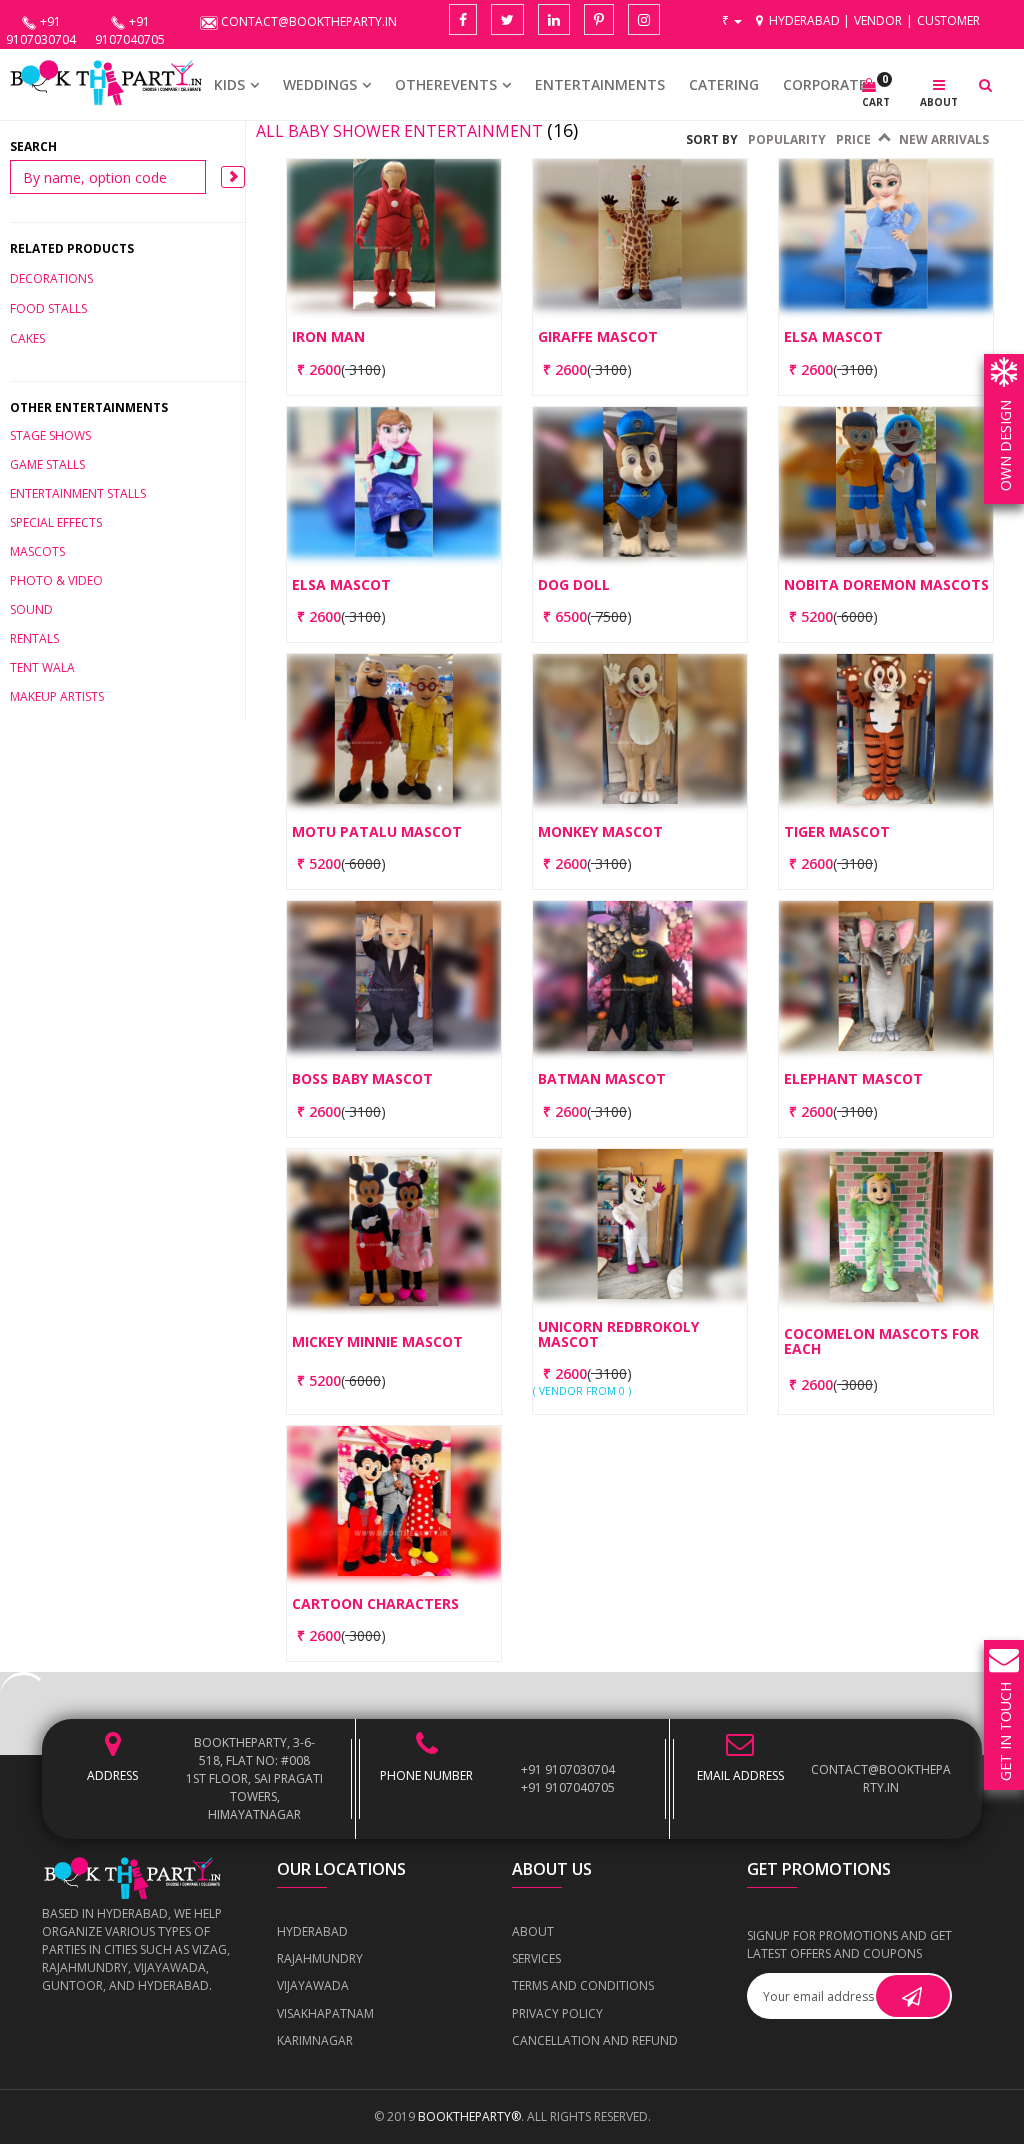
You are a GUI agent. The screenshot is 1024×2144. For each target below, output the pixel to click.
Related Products (72, 248)
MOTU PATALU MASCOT (377, 831)
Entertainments (600, 84)
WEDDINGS (320, 84)
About (533, 1931)
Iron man (328, 336)
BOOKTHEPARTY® (469, 2116)
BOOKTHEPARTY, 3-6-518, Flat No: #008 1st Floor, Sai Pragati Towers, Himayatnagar (254, 1778)
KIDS (229, 84)
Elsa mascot (833, 336)
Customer (948, 20)
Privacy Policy (557, 2013)
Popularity (787, 139)
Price (858, 139)
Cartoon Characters (375, 1603)
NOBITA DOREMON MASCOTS (886, 584)
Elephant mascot (853, 1078)
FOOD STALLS (48, 308)
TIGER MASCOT (837, 831)
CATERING (724, 84)
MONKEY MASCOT (600, 831)
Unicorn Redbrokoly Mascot (618, 1334)
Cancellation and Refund (595, 2040)
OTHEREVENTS (446, 84)
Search (33, 146)
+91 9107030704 (568, 1769)
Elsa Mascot (341, 584)
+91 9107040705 (568, 1787)
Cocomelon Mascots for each (881, 1341)
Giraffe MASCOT (598, 336)
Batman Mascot (602, 1078)
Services (536, 1958)
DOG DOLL (574, 584)
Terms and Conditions (583, 1985)
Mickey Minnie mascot (377, 1341)
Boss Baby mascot (362, 1078)
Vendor (878, 20)
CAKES (27, 338)
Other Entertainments (89, 407)
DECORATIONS (51, 278)
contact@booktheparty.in (881, 1778)
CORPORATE (825, 84)
